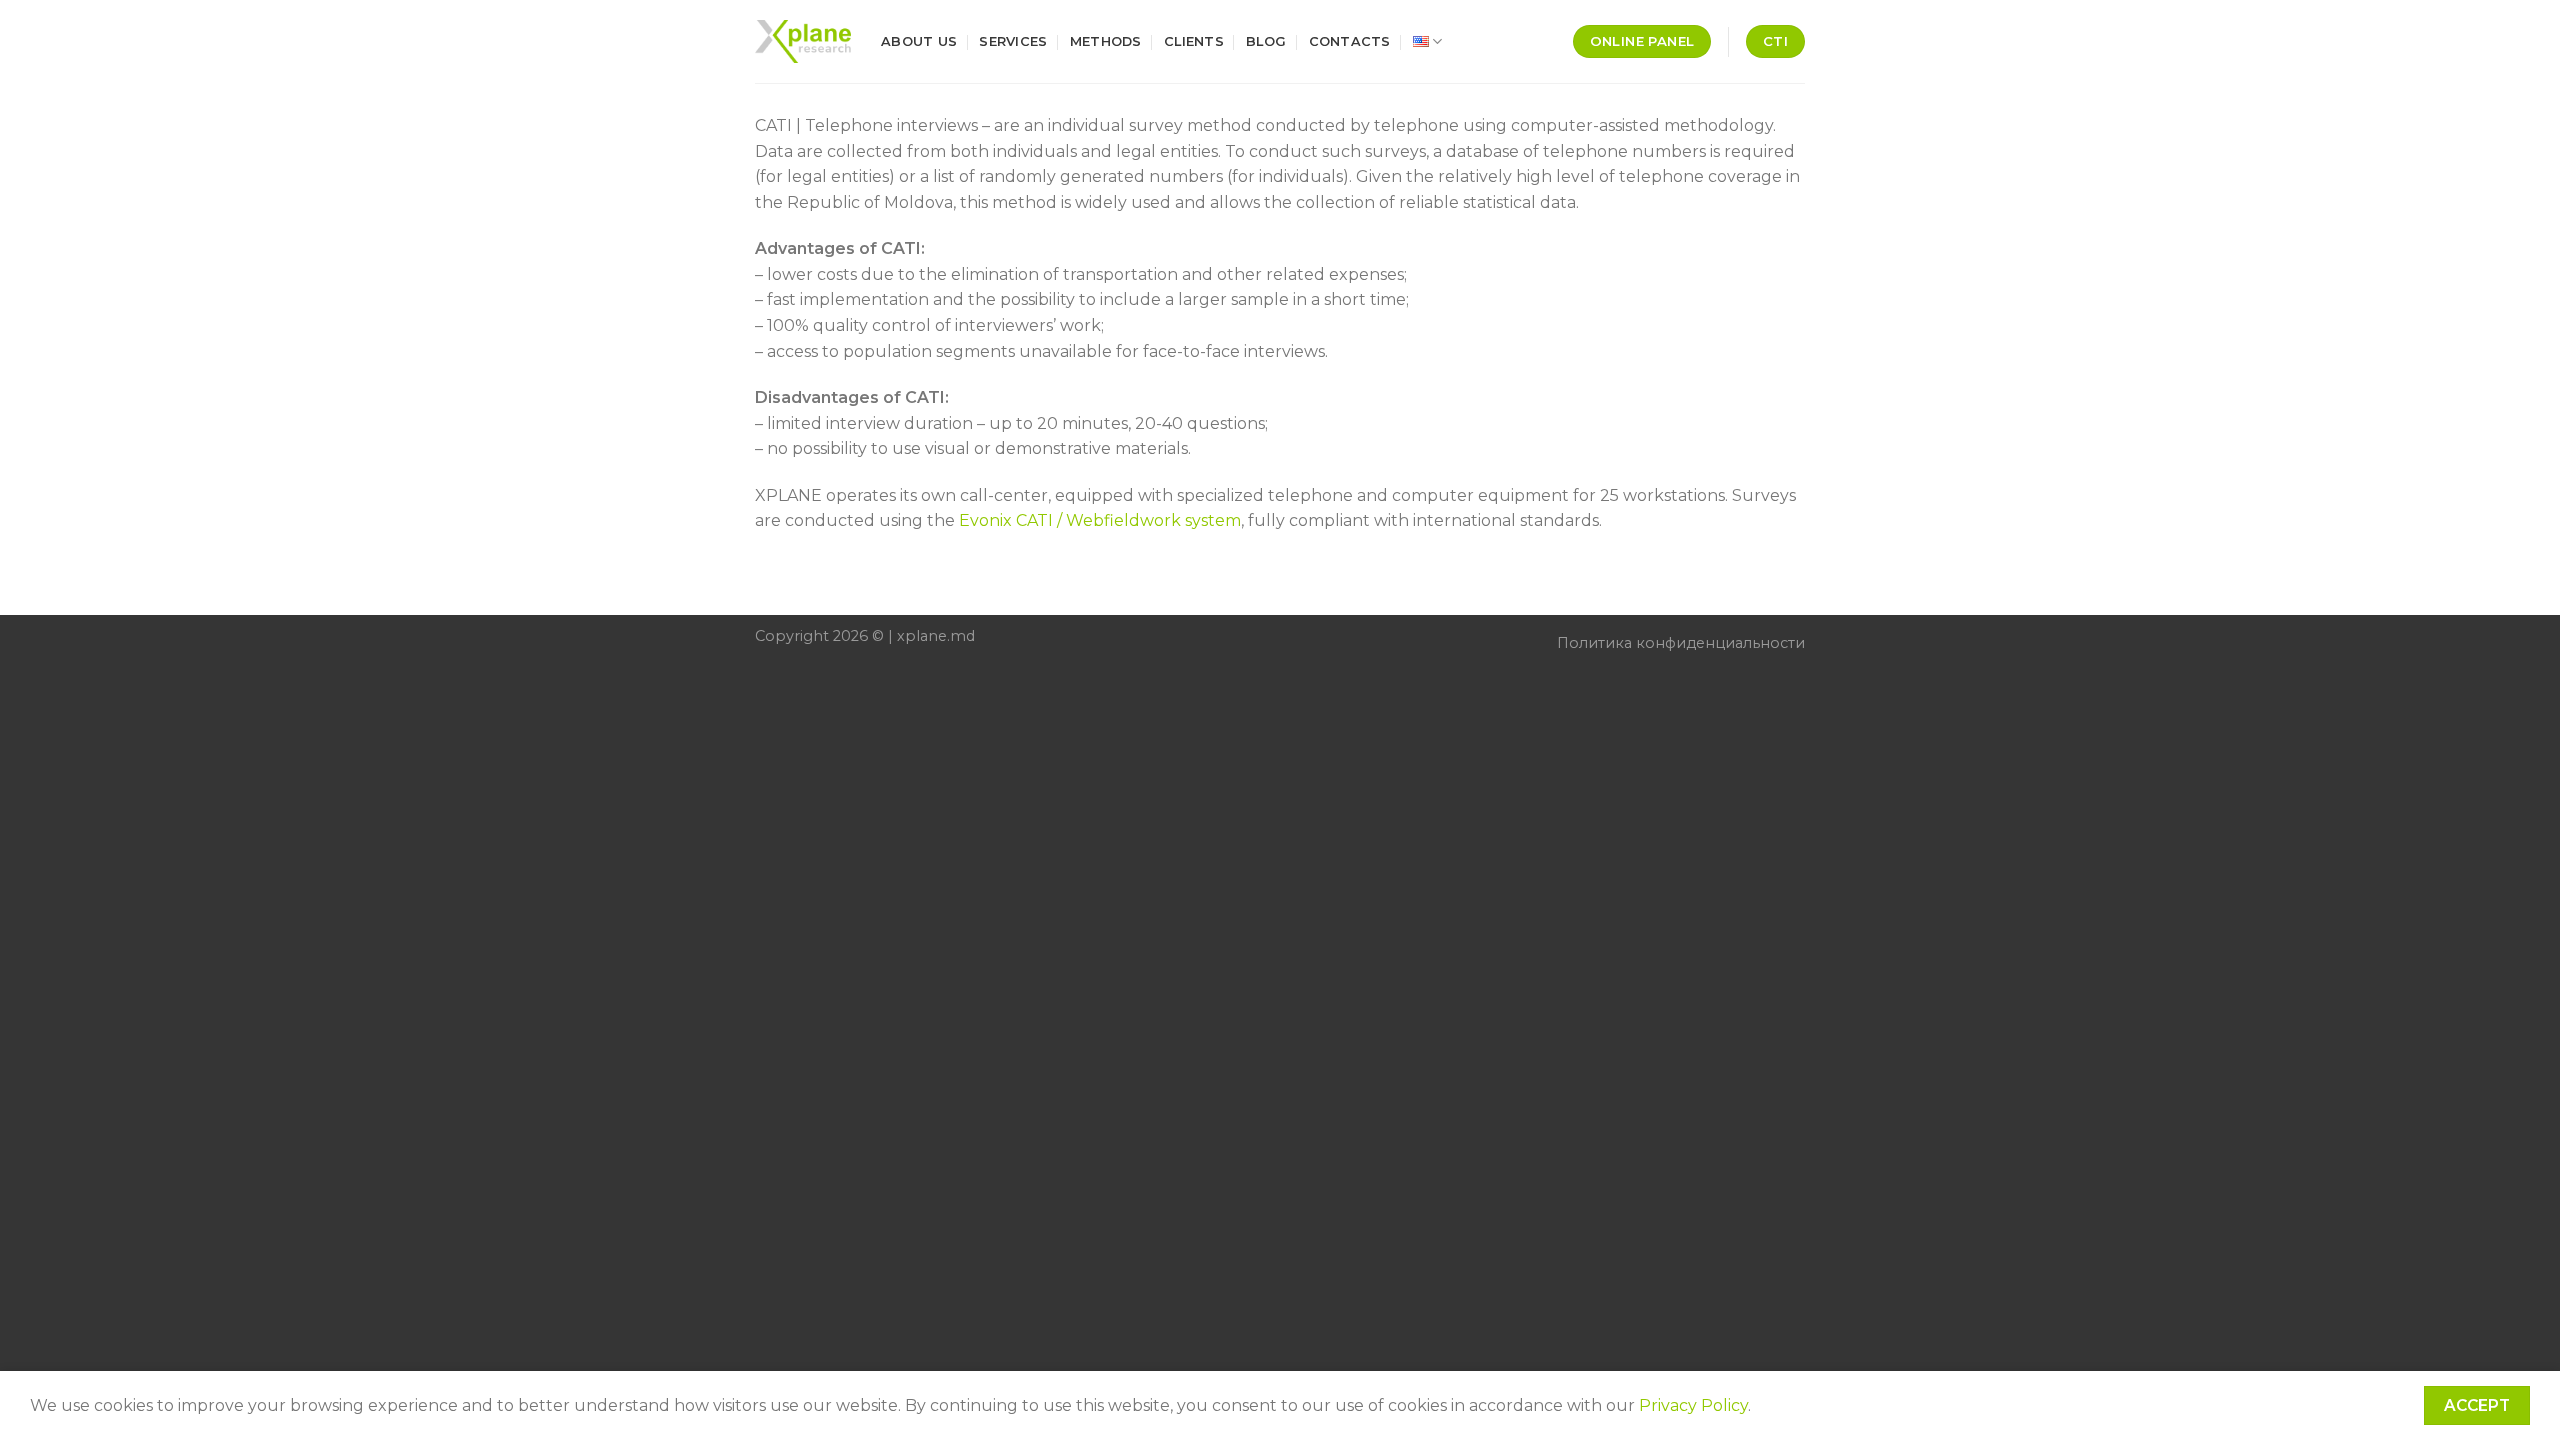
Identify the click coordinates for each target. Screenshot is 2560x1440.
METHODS (1106, 41)
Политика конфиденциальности (1681, 643)
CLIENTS (1194, 41)
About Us (919, 41)
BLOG (1266, 41)
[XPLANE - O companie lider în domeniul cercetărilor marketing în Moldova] (803, 42)
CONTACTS (1350, 41)
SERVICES (1013, 41)
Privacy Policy (1693, 1405)
